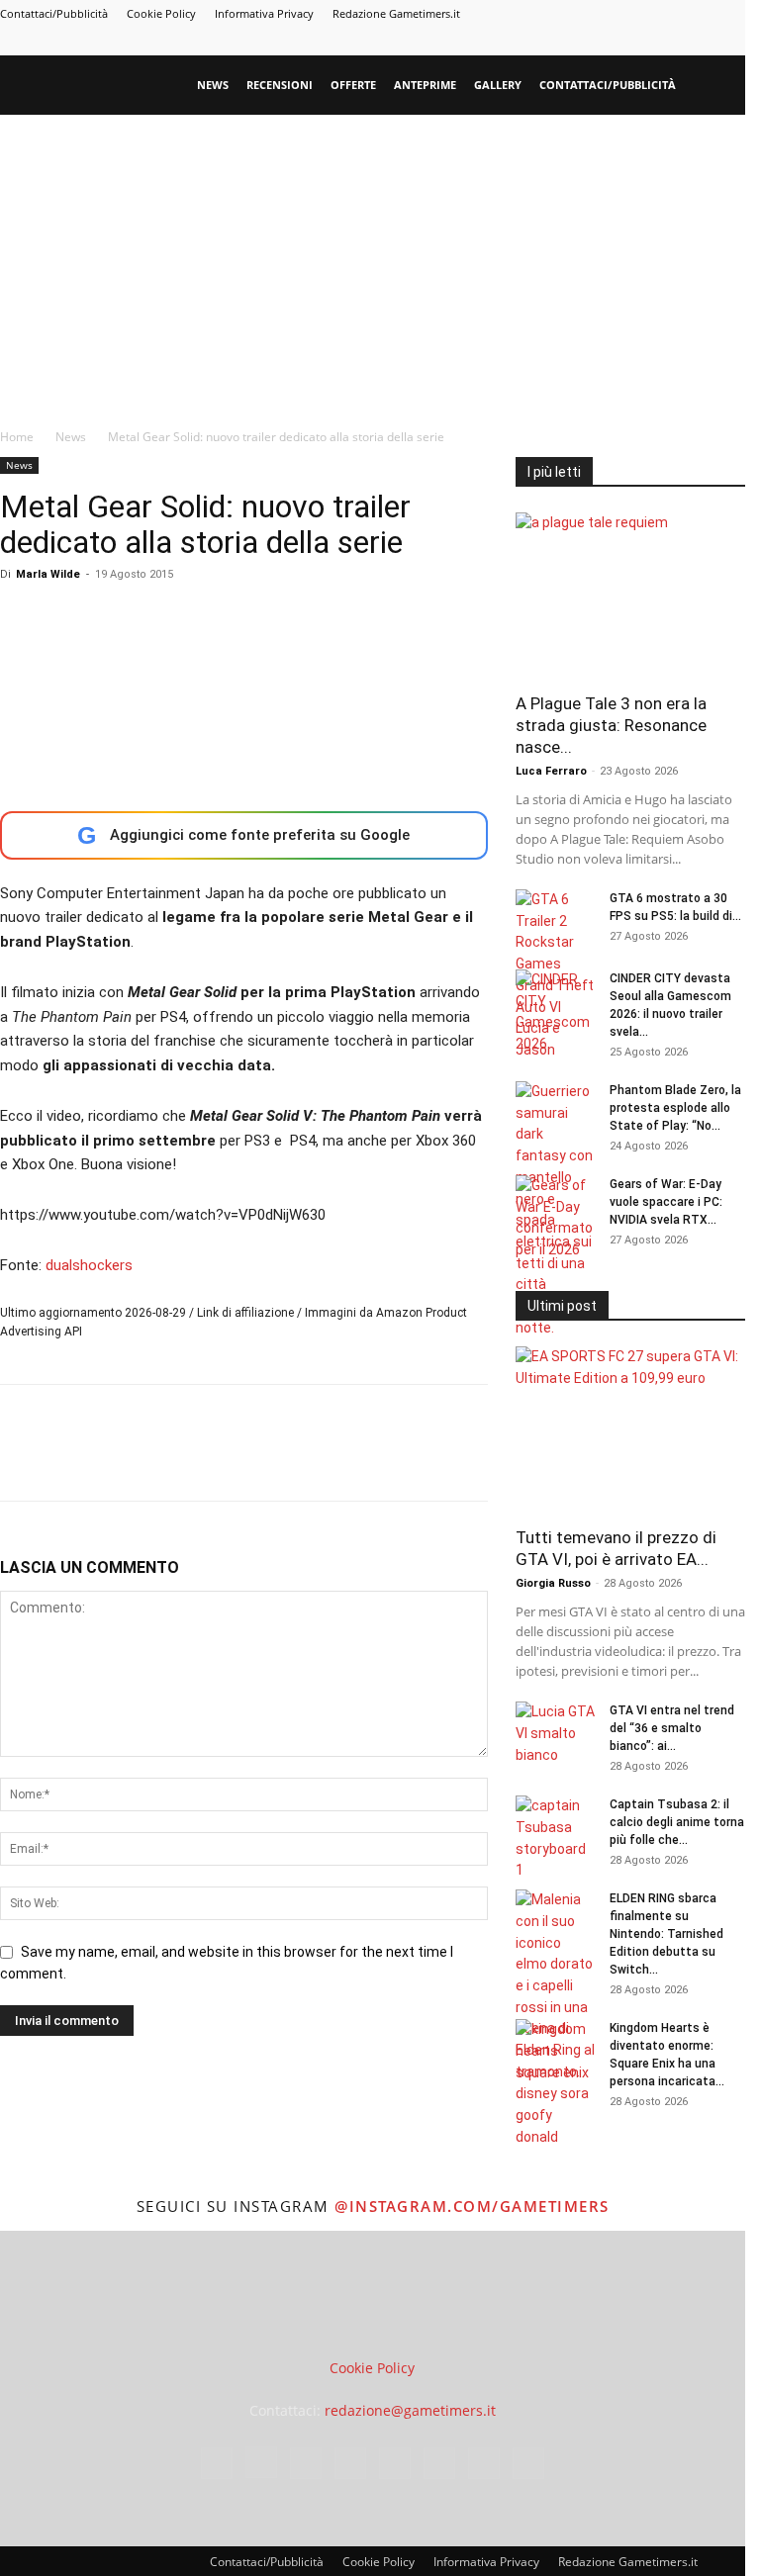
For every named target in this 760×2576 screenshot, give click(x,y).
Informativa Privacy (264, 13)
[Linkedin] (567, 42)
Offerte (353, 85)
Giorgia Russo (553, 1583)
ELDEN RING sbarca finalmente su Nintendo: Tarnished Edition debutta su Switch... (666, 1934)
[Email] (247, 1460)
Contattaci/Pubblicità (54, 13)
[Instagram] (534, 42)
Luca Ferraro (551, 771)
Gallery (498, 85)
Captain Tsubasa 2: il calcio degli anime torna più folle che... (677, 1822)
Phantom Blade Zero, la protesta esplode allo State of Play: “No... (675, 1108)
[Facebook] (502, 42)
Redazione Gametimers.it (396, 13)
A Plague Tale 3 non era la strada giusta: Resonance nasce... (611, 725)
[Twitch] (665, 42)
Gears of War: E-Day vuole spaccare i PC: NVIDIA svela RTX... (666, 1202)
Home (17, 437)
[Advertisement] (380, 263)
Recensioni (280, 85)
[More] (339, 1460)
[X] (698, 42)
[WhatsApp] (156, 1460)
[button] (721, 86)
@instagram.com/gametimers (472, 2206)
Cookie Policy (161, 13)
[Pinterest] (600, 42)
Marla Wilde (48, 574)
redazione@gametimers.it (410, 2410)
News (213, 85)
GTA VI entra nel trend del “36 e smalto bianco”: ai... (672, 1728)
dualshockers (89, 1265)
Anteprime (425, 85)
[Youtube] (730, 42)
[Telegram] (632, 42)
